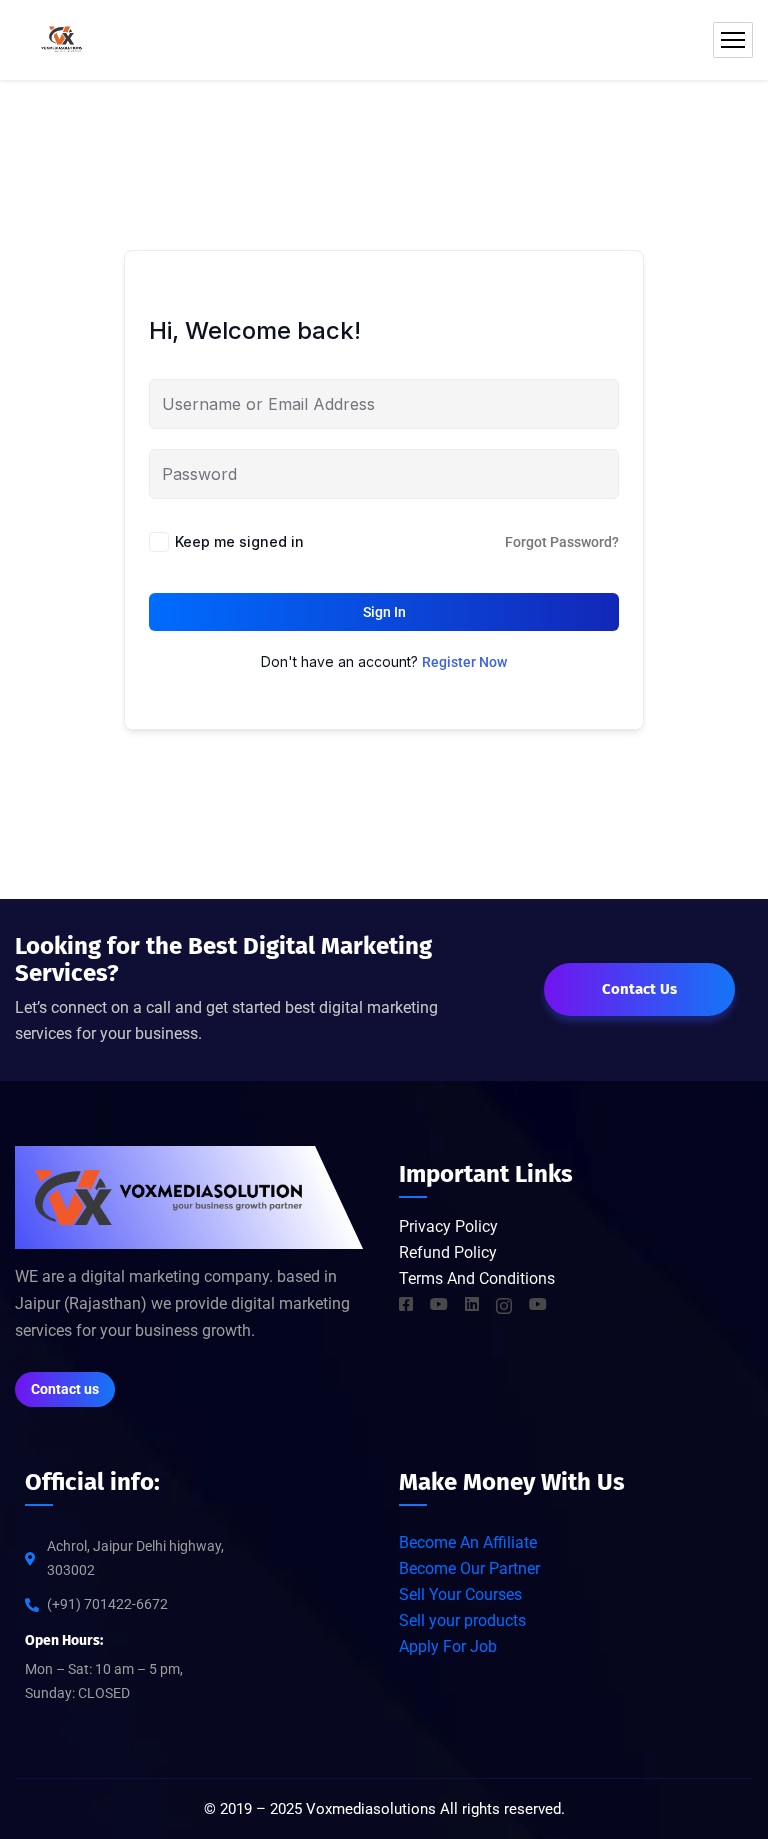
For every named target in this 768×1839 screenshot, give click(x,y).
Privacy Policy (450, 1226)
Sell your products (462, 1620)
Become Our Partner (469, 1568)
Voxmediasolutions (371, 1809)
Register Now (464, 662)
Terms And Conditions (477, 1278)
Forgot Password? (562, 542)
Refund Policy (448, 1252)
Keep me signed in (239, 541)
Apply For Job (448, 1646)
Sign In (384, 612)
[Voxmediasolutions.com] (60, 40)
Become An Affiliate (468, 1542)
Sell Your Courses (460, 1594)
